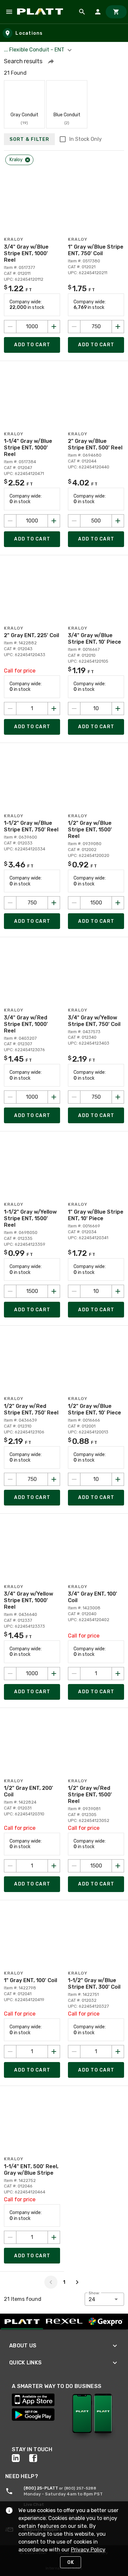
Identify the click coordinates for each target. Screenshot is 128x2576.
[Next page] (77, 2282)
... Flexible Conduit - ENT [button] (35, 50)
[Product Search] (82, 12)
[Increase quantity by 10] (118, 709)
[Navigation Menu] (9, 12)
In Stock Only (85, 139)
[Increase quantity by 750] (118, 327)
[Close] (28, 160)
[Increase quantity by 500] (118, 521)
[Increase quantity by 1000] (54, 327)
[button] (51, 61)
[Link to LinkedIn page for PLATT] (21, 2458)
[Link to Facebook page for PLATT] (38, 2458)
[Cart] (116, 12)
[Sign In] (98, 12)
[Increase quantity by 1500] (118, 903)
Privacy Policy (88, 2550)
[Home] (41, 12)
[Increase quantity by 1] (54, 709)
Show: (94, 2293)
